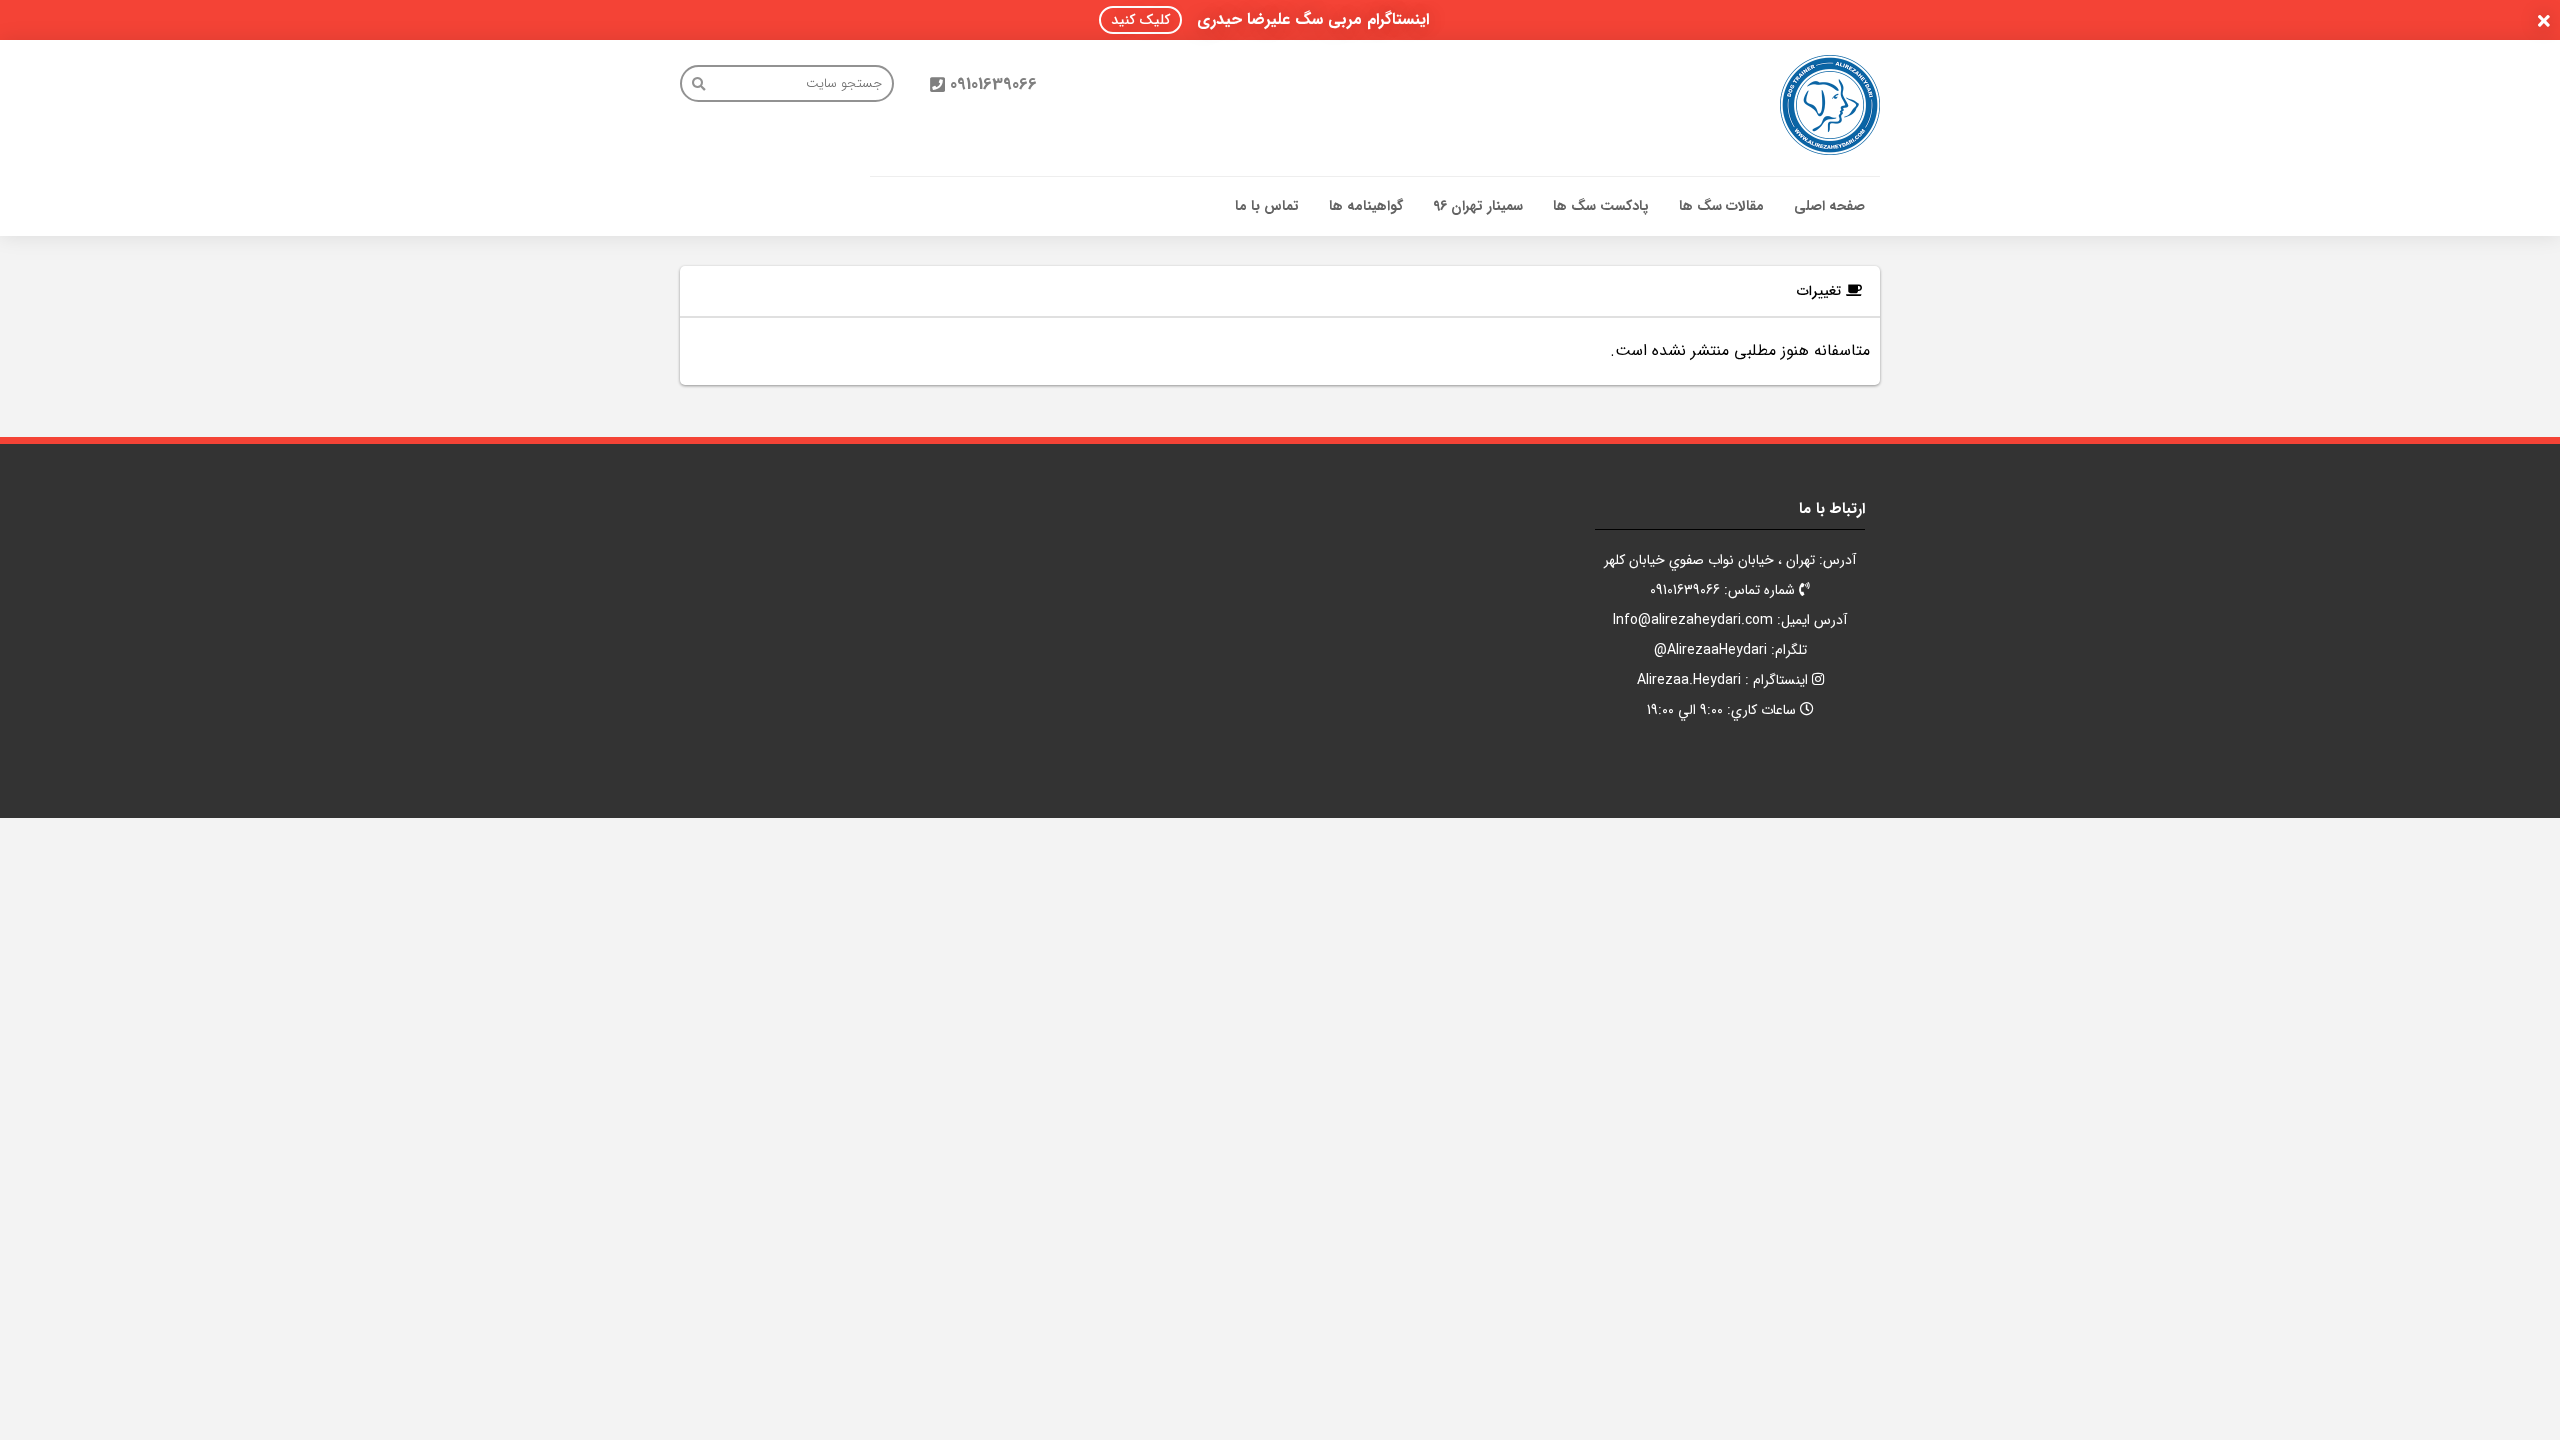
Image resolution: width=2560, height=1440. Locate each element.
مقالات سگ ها (1721, 206)
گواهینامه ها (1366, 206)
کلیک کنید (1140, 20)
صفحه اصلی (1829, 206)
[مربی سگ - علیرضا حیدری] (1830, 105)
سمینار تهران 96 (1478, 206)
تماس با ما (1267, 206)
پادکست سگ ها (1601, 206)
